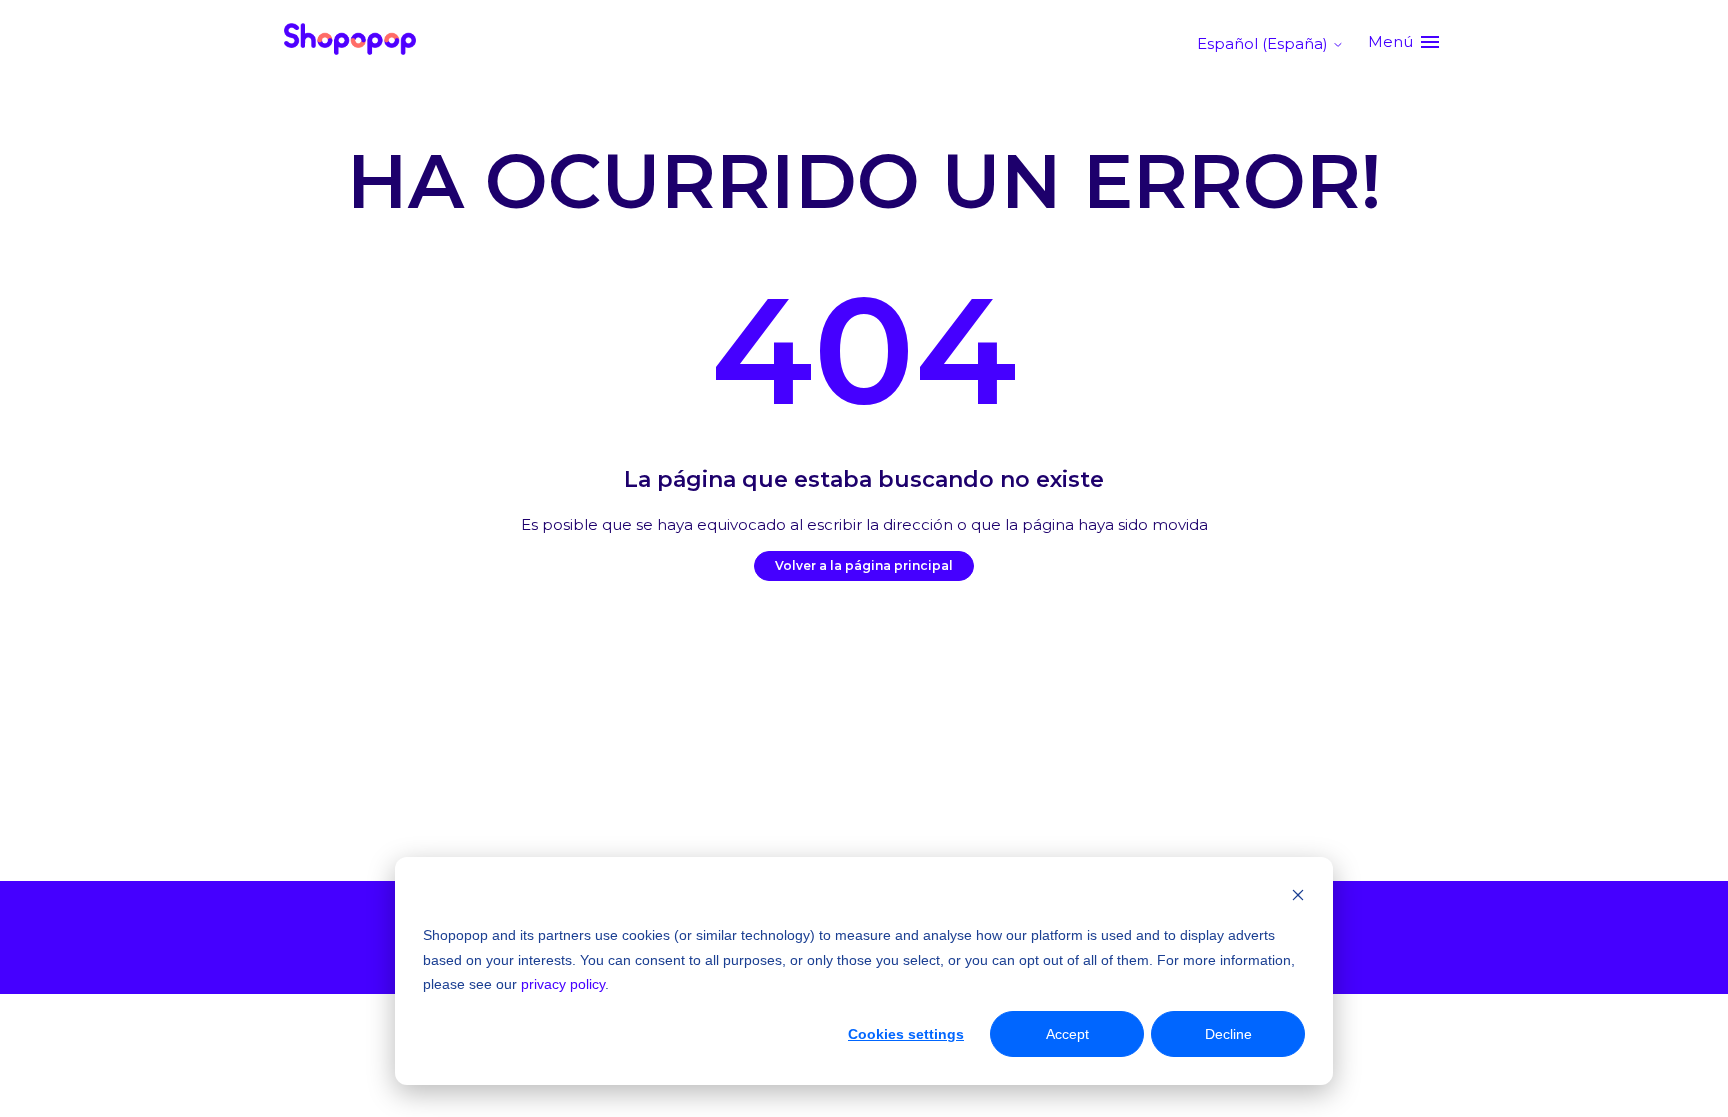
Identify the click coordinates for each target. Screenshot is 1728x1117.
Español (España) (1264, 43)
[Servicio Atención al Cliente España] (350, 42)
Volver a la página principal (864, 565)
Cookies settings (906, 1034)
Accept (1067, 1034)
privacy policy (563, 984)
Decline (1228, 1034)
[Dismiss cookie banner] (1298, 897)
